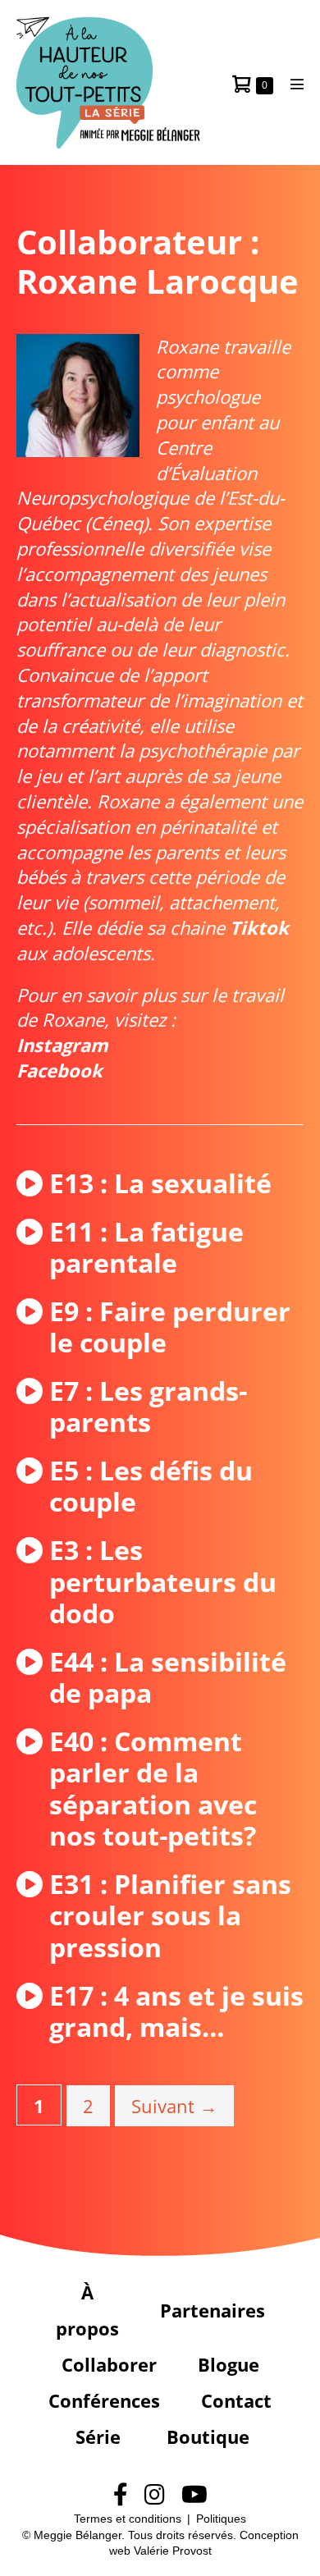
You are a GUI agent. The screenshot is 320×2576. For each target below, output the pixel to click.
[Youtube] (194, 2495)
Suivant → (174, 2106)
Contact (236, 2400)
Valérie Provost (173, 2551)
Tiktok (259, 927)
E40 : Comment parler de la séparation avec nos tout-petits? (153, 1789)
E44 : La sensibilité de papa (168, 1678)
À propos (87, 2310)
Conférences (104, 2400)
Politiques (221, 2519)
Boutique (208, 2436)
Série (98, 2436)
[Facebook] (121, 2495)
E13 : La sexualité (160, 1183)
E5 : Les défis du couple (151, 1487)
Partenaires (213, 2310)
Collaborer (109, 2364)
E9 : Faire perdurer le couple (170, 1327)
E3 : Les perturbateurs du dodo (163, 1582)
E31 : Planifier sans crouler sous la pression (170, 1916)
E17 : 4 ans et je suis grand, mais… (176, 2012)
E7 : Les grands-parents (148, 1407)
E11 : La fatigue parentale (146, 1248)
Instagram (62, 1045)
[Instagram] (155, 2495)
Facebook (59, 1070)
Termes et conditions (128, 2519)
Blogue (229, 2364)
